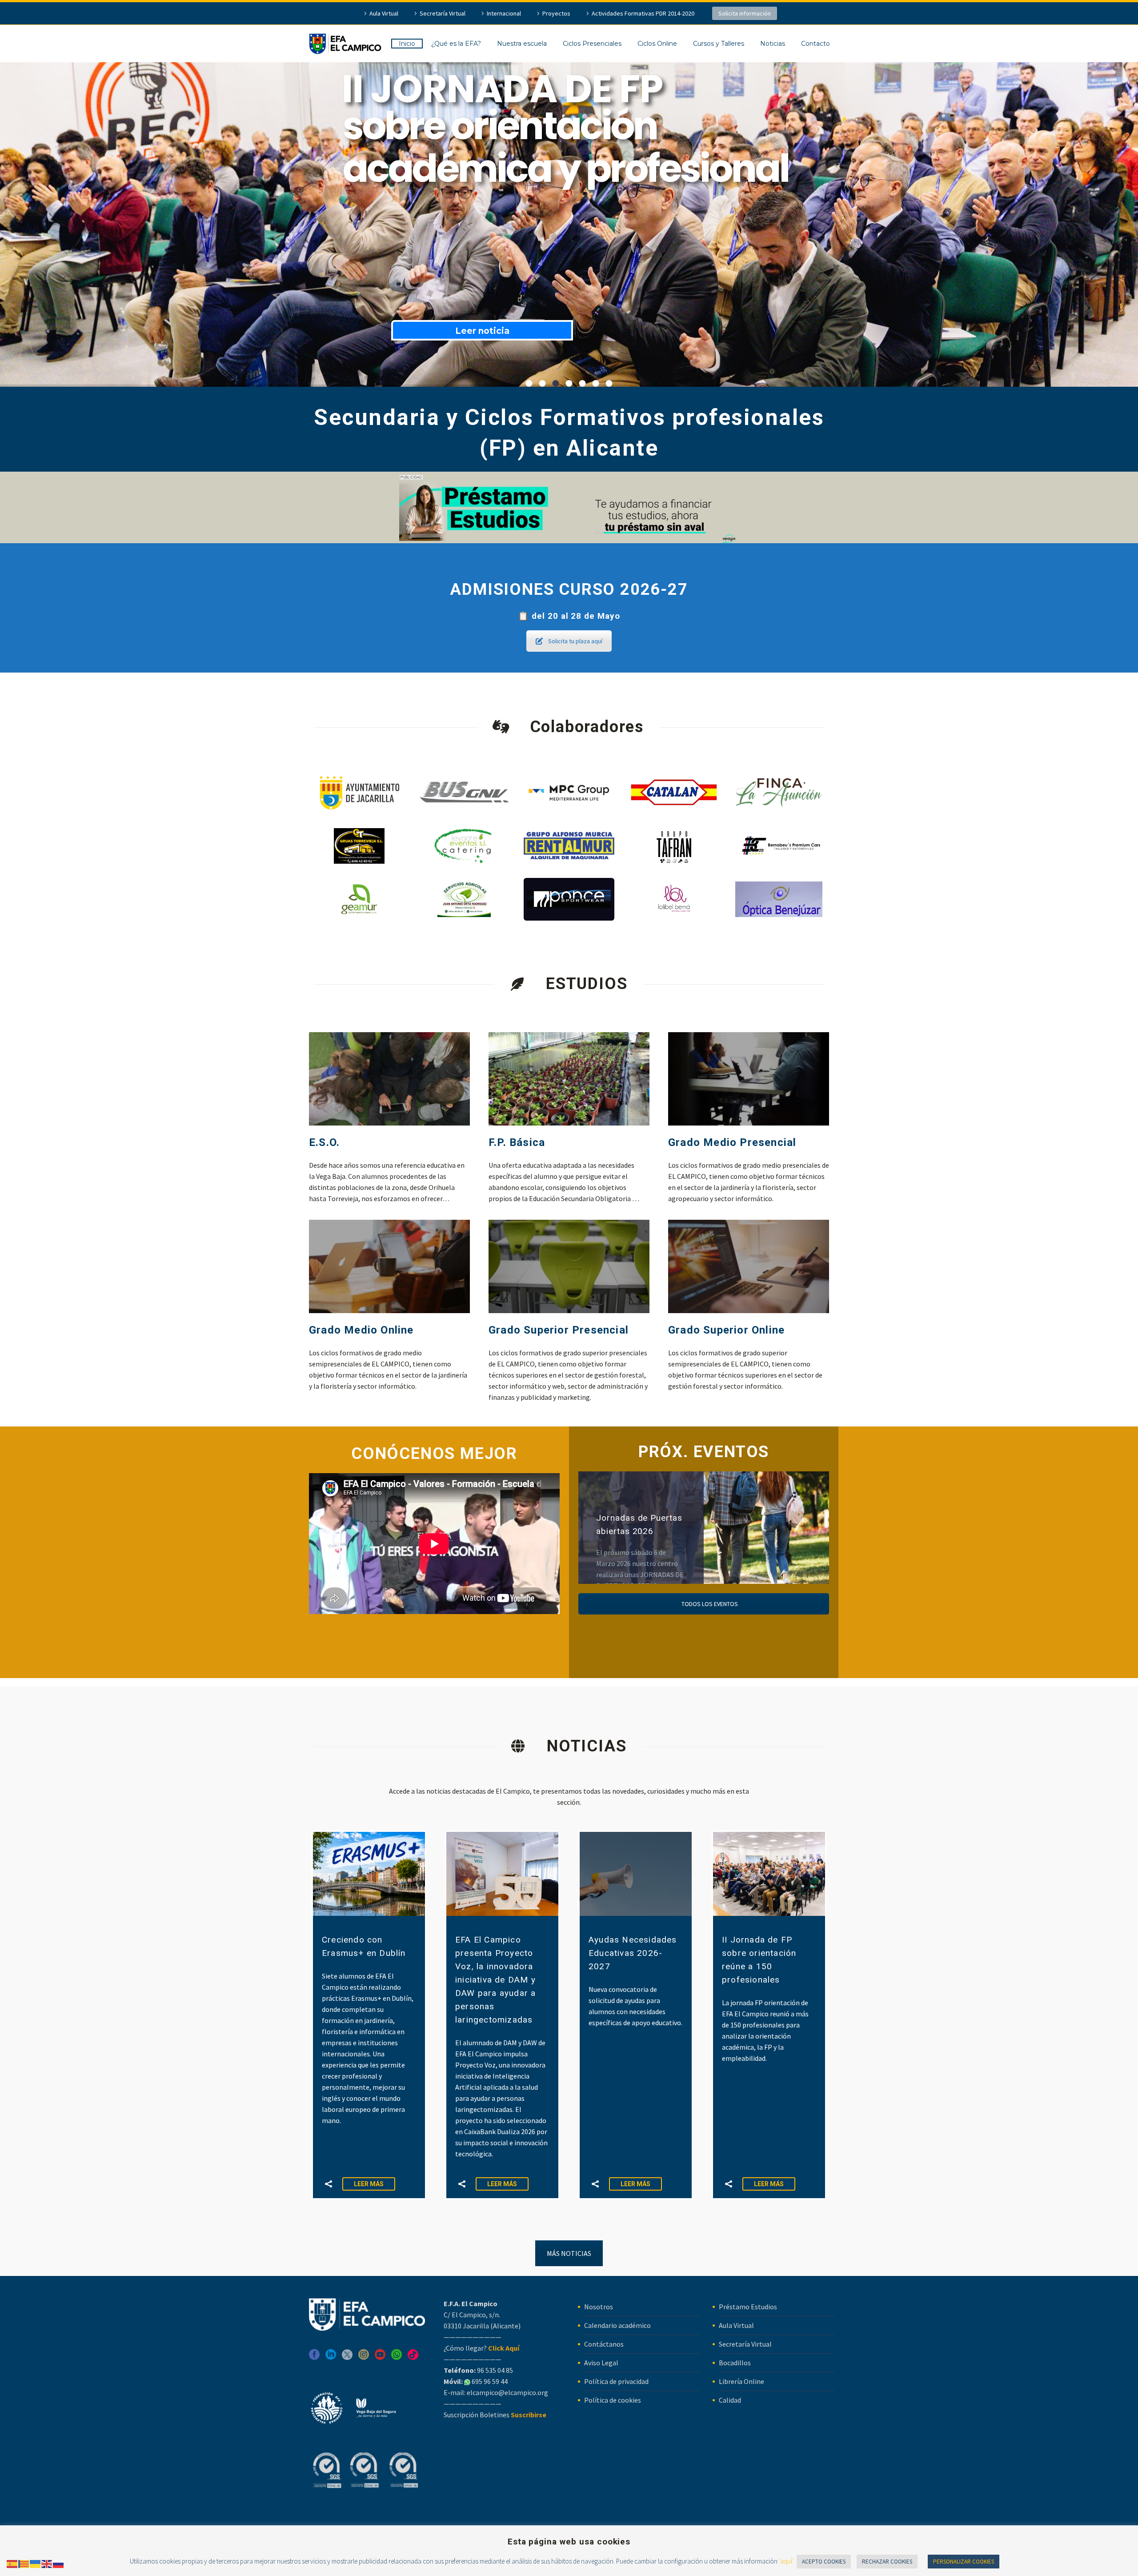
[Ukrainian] (36, 2563)
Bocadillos (735, 2363)
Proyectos (556, 13)
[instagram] (364, 2358)
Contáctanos (604, 2344)
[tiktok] (413, 2358)
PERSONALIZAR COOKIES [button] (964, 2562)
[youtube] (380, 2358)
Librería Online (741, 2381)
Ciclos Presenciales (592, 44)
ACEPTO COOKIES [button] (824, 2562)
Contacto (815, 44)
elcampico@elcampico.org (507, 2392)
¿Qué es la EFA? (456, 44)
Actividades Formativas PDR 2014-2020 (643, 13)
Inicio (407, 44)
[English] (47, 2563)
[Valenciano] (24, 2563)
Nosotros (599, 2307)
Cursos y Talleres (719, 44)
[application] (434, 1544)
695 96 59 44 (489, 2381)
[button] (329, 2184)
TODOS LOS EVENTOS (709, 1604)
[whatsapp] (397, 2358)
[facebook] (314, 2358)
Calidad (730, 2400)
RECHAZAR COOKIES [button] (887, 2562)
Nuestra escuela (522, 44)
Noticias (773, 44)
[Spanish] (12, 2563)
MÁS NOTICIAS (569, 2253)
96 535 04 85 (494, 2370)
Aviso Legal (601, 2363)
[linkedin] (331, 2358)
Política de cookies (613, 2400)
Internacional (504, 13)
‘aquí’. (787, 2561)
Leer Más (369, 2184)
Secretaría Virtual (443, 13)
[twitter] (347, 2358)
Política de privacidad (616, 2381)
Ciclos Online (657, 44)
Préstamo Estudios (748, 2307)
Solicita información (745, 13)
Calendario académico (617, 2325)
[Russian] (59, 2563)
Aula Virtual (384, 13)
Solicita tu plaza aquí (575, 641)
